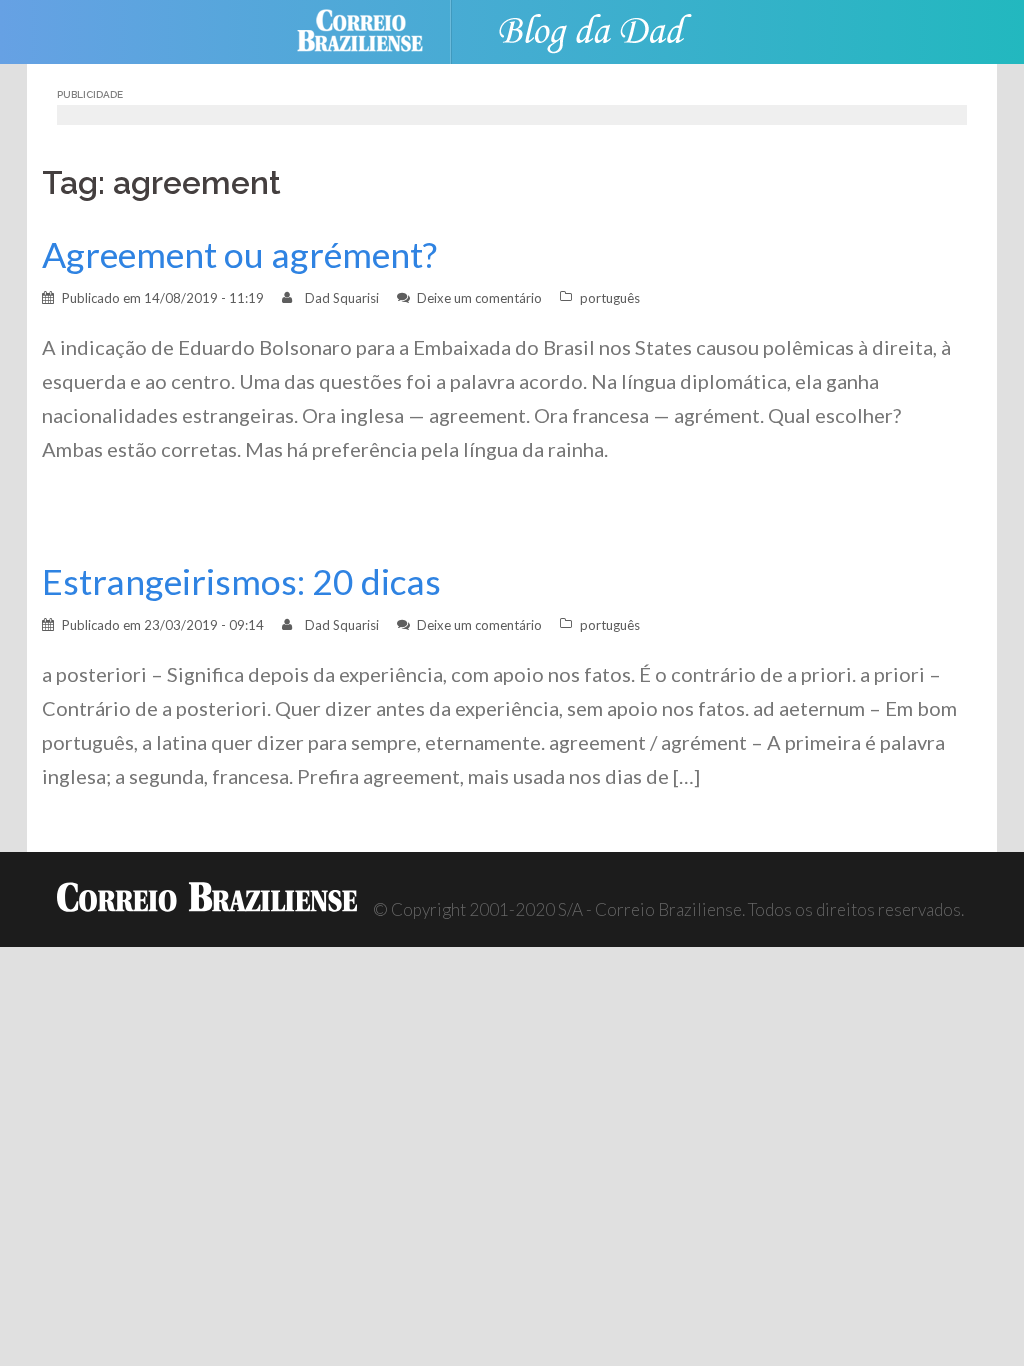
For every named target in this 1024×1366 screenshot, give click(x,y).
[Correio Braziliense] (375, 29)
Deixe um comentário (479, 298)
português (610, 298)
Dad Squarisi (342, 298)
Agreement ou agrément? (239, 254)
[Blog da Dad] (592, 29)
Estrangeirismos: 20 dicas (241, 581)
